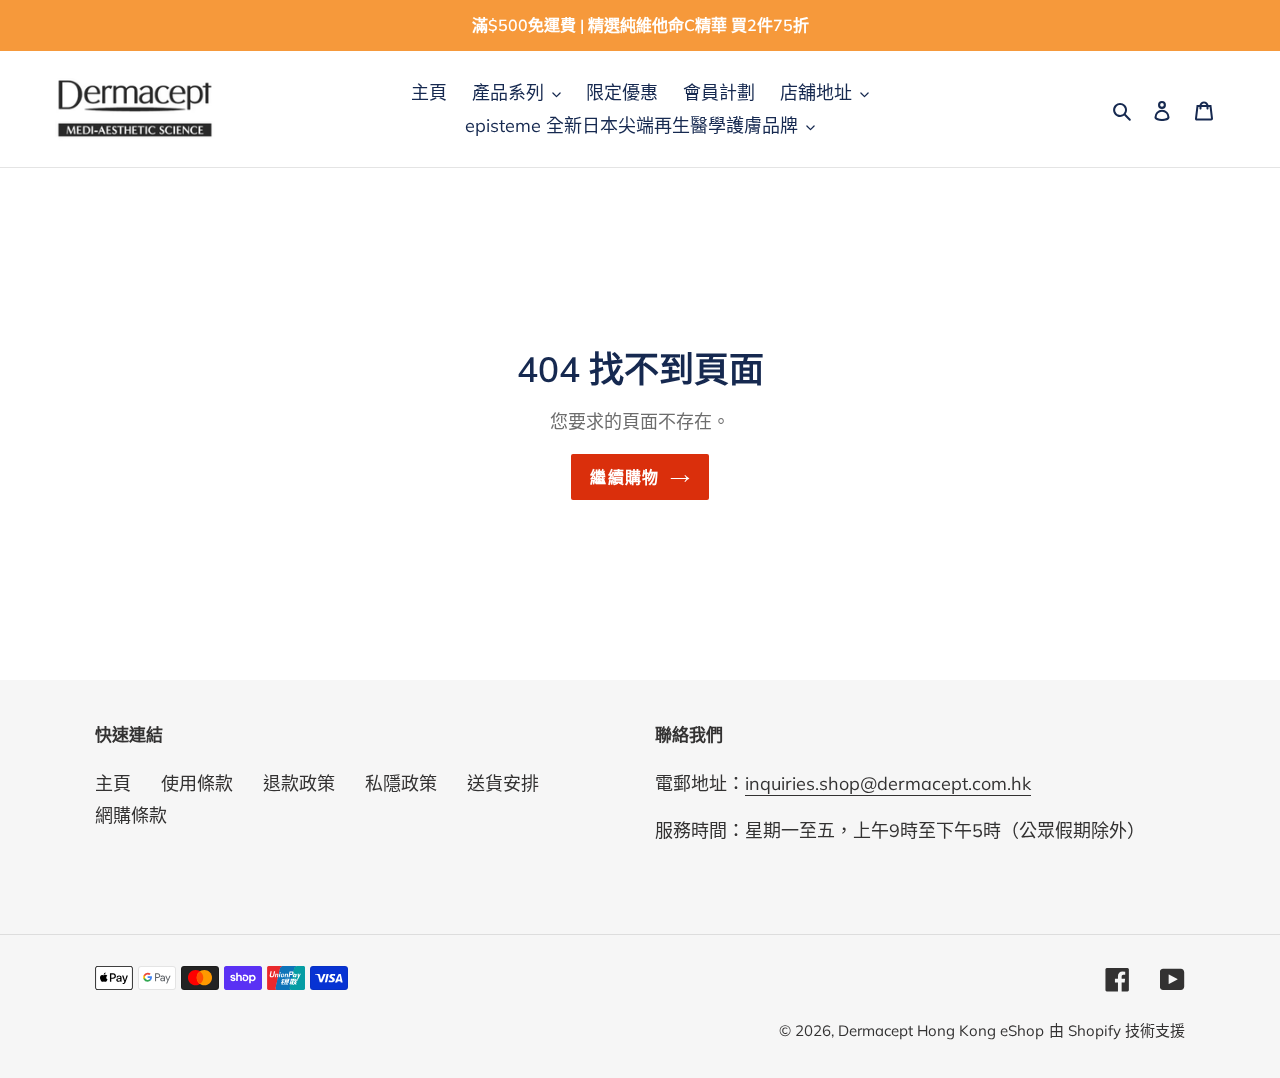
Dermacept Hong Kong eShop (941, 1030)
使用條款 (197, 783)
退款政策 (299, 783)
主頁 (113, 783)
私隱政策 (401, 783)
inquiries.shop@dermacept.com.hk (888, 783)
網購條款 (131, 815)
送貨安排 (503, 783)
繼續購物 (624, 477)
